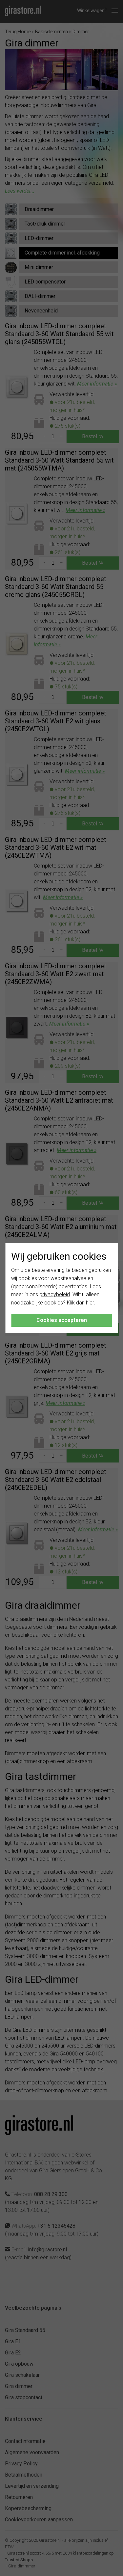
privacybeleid (55, 1294)
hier (90, 1303)
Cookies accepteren (62, 1320)
